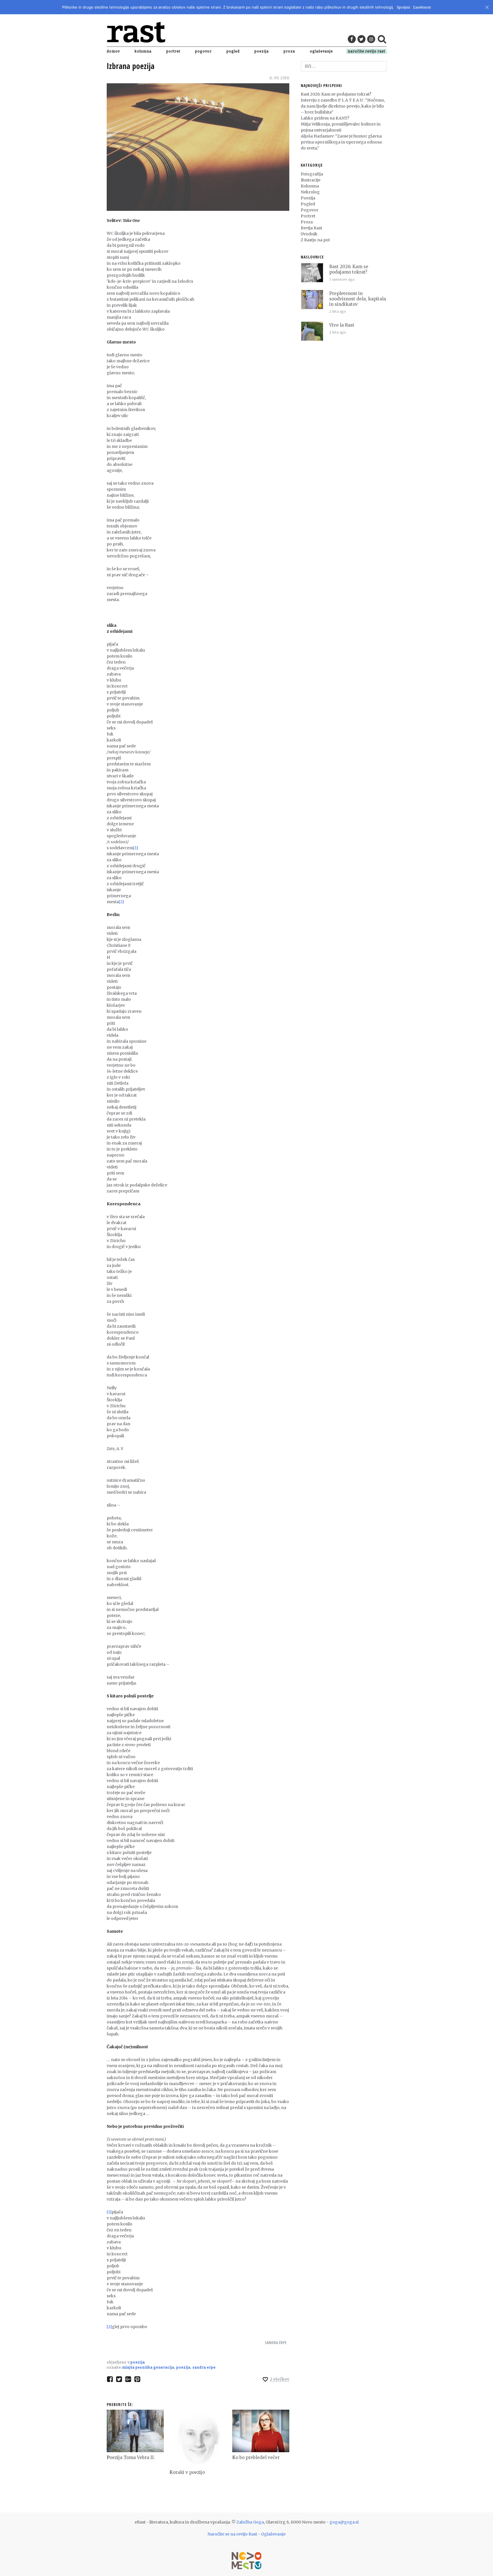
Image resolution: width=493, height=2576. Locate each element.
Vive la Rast (342, 325)
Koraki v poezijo (187, 2472)
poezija (183, 2367)
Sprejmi (403, 7)
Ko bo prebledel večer (256, 2457)
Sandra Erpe (276, 2343)
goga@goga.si (344, 2522)
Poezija (262, 51)
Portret (173, 51)
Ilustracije (311, 180)
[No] (487, 6)
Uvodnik (309, 234)
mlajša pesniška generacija (148, 2367)
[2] (121, 902)
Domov (113, 51)
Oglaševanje (321, 51)
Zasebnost (422, 7)
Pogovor (203, 51)
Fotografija (312, 174)
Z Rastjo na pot (315, 240)
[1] (136, 848)
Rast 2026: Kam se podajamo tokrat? (336, 94)
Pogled (233, 51)
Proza (289, 51)
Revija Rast (311, 228)
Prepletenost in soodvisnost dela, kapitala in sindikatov (358, 299)
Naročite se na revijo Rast (232, 2534)
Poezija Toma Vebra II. (131, 2457)
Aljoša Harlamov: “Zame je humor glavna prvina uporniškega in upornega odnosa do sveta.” (341, 142)
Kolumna (143, 51)
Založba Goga (250, 2522)
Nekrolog (310, 192)
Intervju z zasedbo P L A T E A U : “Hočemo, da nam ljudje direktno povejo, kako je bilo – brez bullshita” (343, 106)
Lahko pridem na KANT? (325, 118)
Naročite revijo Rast (366, 51)
